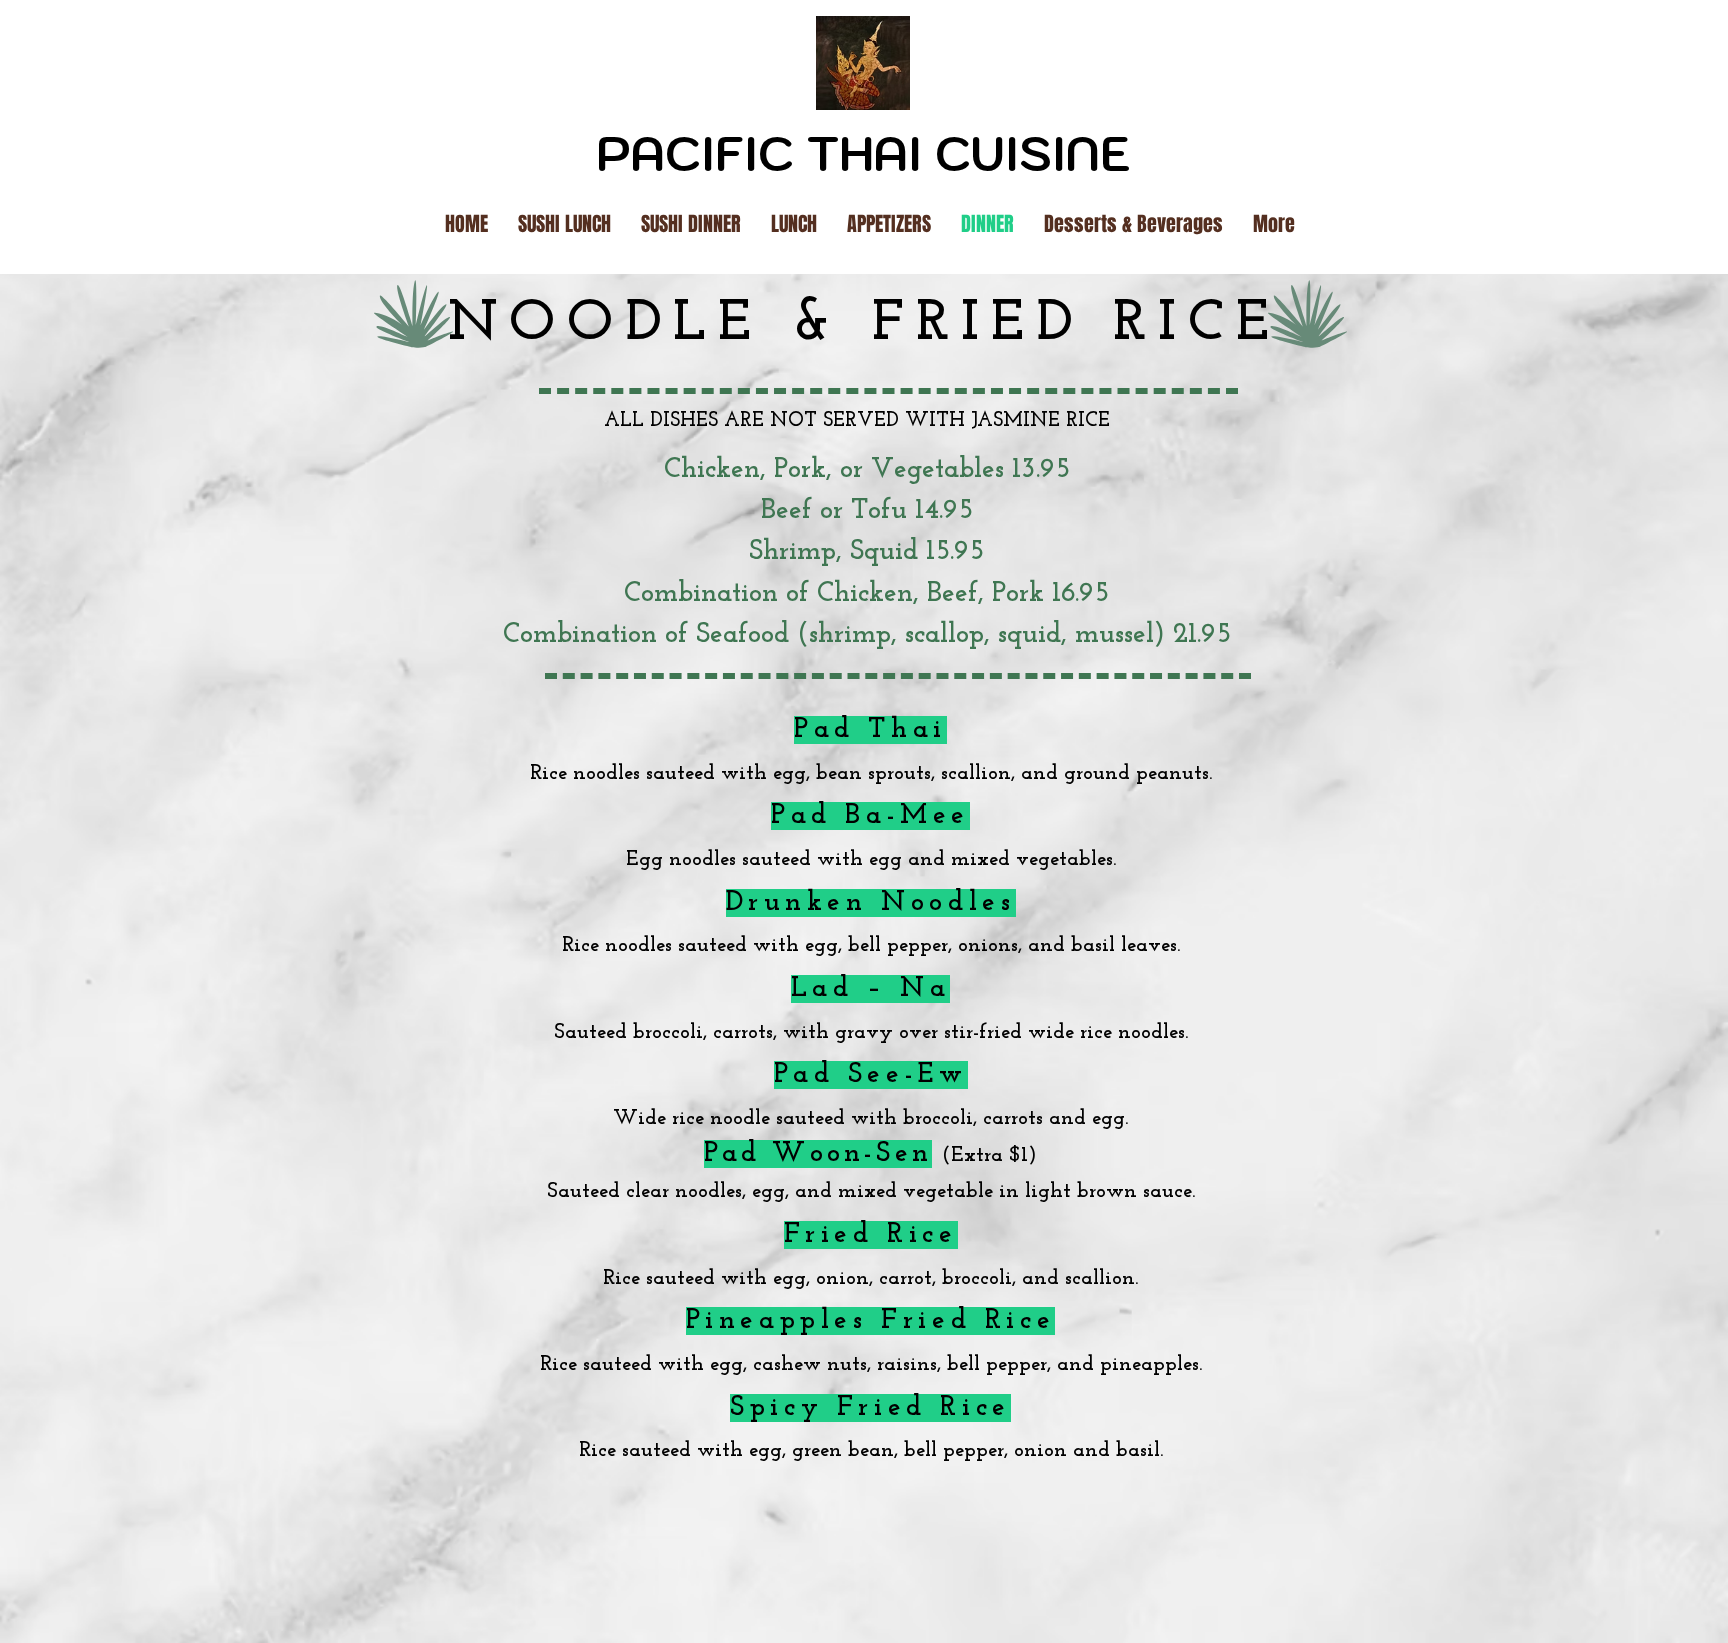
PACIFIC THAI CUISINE (863, 153)
